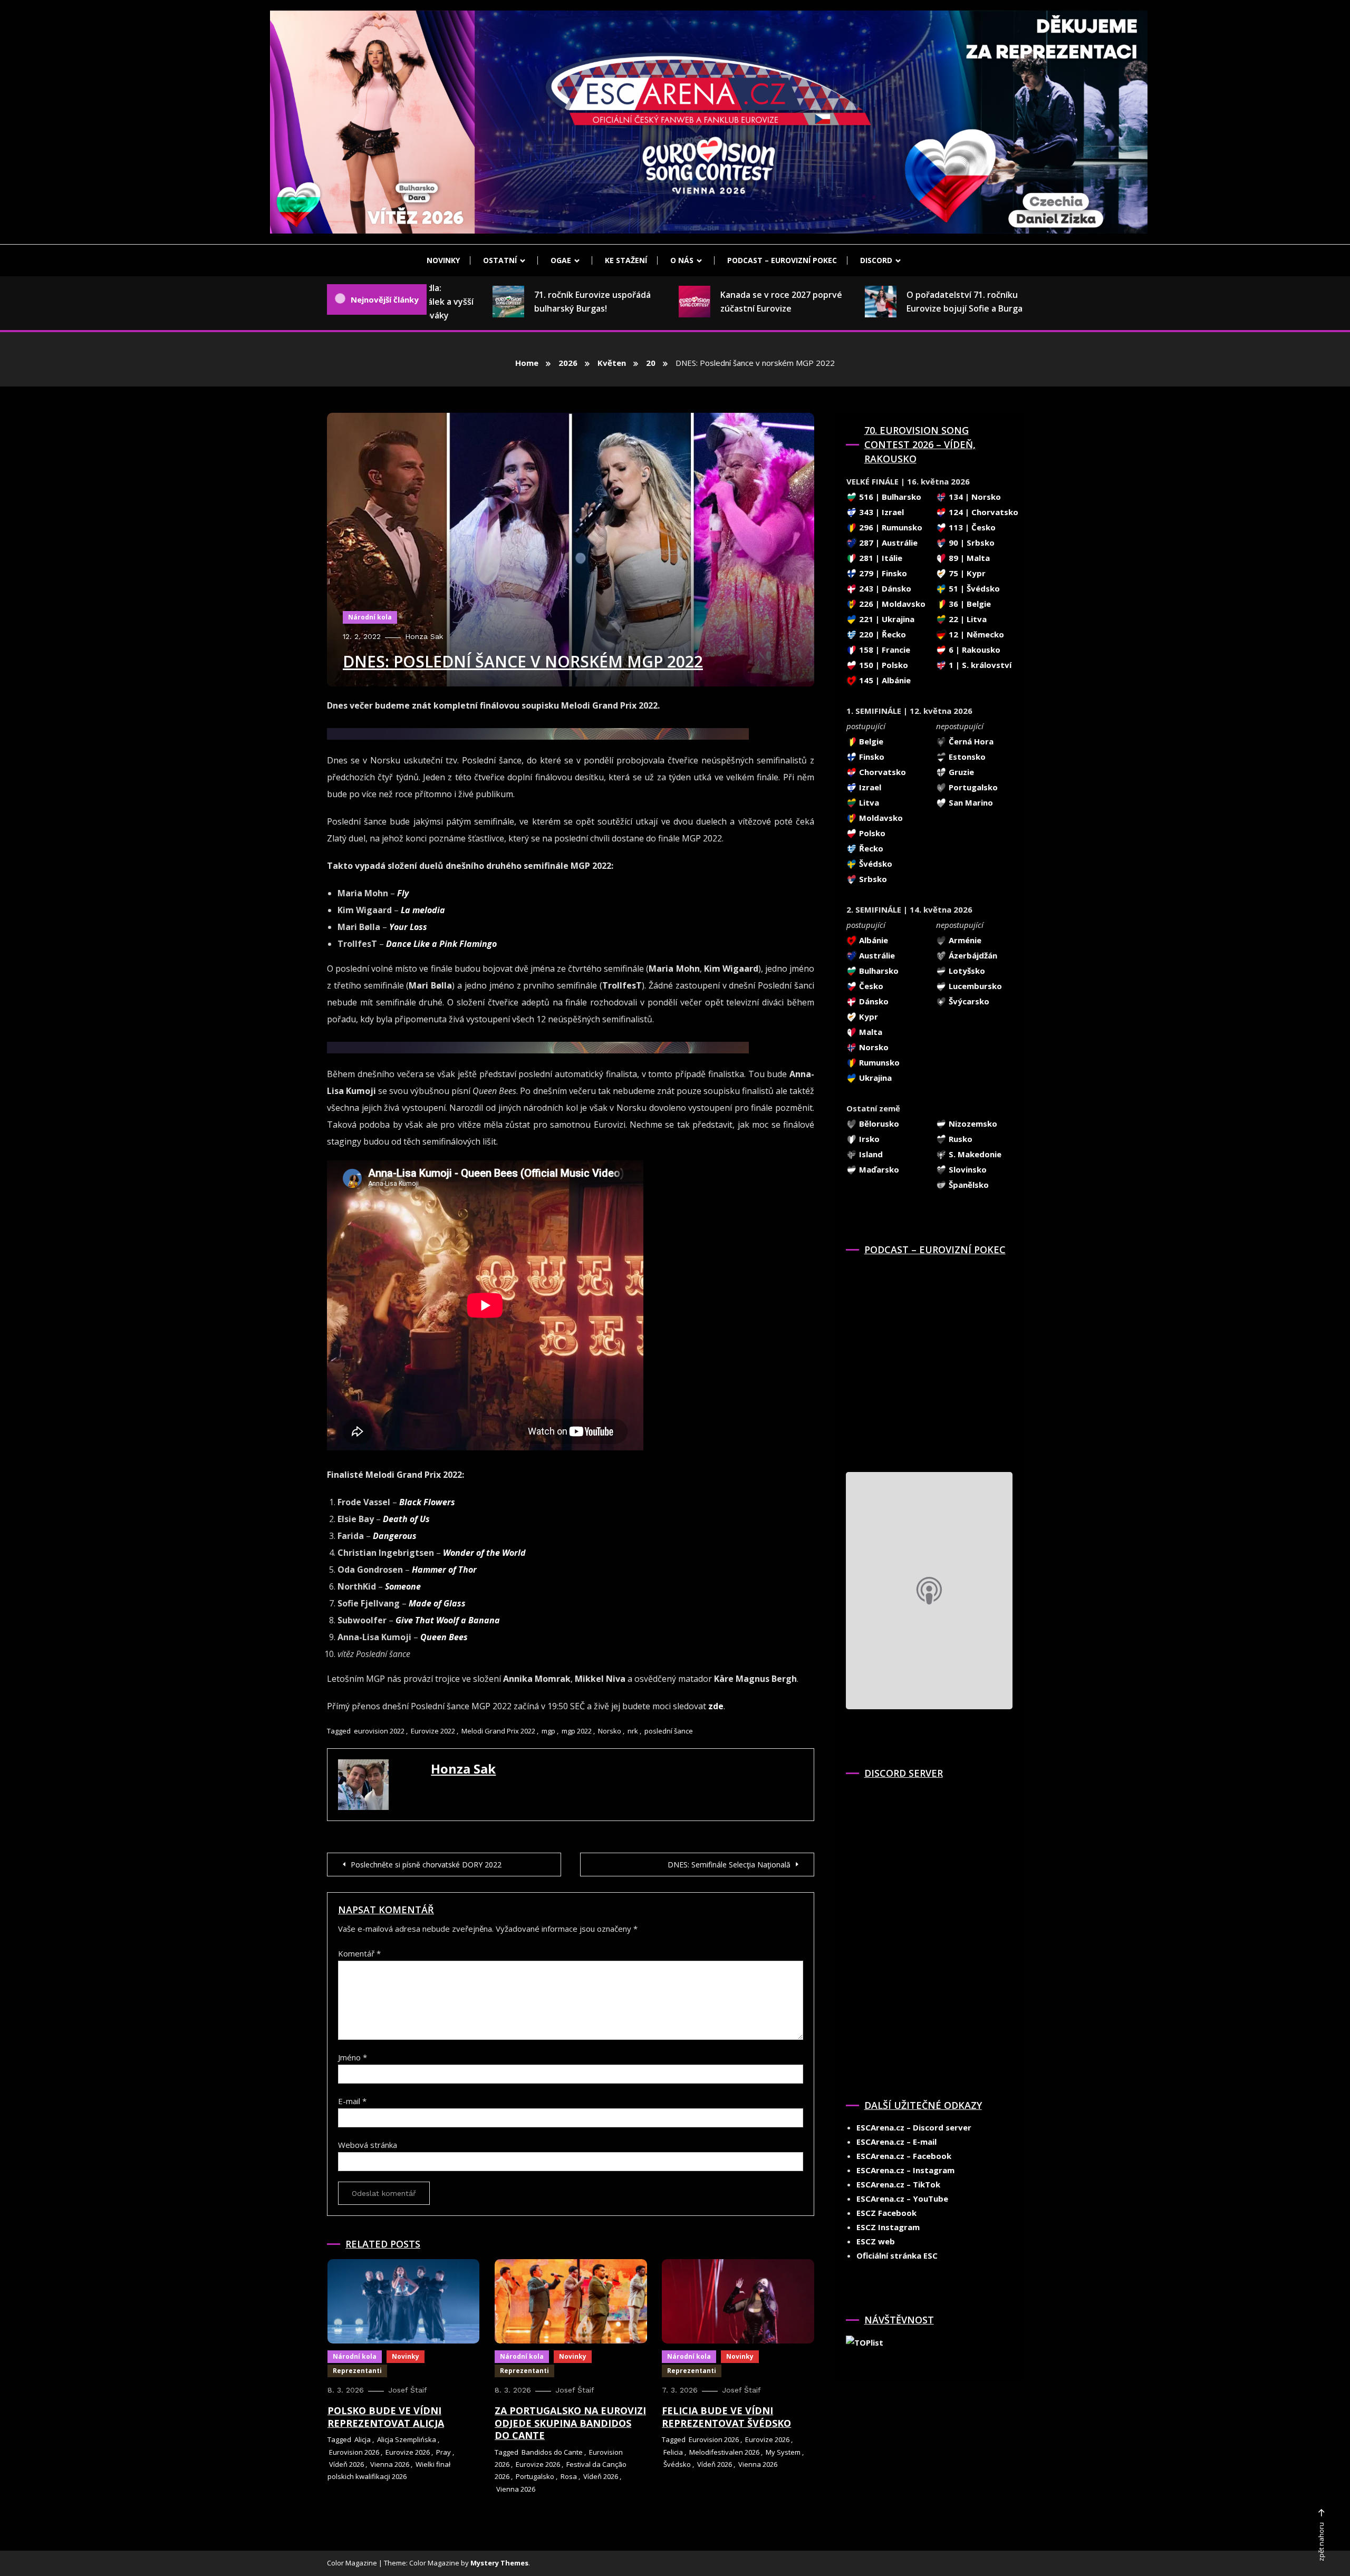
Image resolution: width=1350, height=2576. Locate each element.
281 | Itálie (880, 558)
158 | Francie (884, 650)
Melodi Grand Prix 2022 (498, 1731)
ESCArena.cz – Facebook (904, 2156)
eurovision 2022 (379, 1731)
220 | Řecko (881, 634)
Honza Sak (424, 636)
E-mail (352, 2101)
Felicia (673, 2452)
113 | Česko (971, 527)
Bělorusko (878, 1124)
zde (716, 1706)
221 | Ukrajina (886, 619)
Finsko (871, 757)
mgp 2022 (577, 1731)
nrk (633, 1731)
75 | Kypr (966, 573)
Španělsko (968, 1185)
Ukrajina (874, 1078)
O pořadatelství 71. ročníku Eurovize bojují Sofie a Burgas (894, 302)
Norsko (610, 1731)
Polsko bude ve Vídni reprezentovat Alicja (386, 2417)
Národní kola (370, 617)
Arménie (964, 940)
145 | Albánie (884, 680)
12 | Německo (975, 634)
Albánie (872, 940)
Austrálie (876, 955)
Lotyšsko (966, 971)
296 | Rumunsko (890, 527)
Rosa (569, 2476)
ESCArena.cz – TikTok (898, 2184)
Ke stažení (626, 260)
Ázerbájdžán (972, 955)
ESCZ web (876, 2241)
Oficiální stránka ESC (897, 2255)
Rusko (960, 1139)
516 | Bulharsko (889, 497)
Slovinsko (967, 1169)
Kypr (867, 1016)
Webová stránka (368, 2145)
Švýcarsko (968, 1001)
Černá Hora (970, 741)
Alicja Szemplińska (407, 2439)
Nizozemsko (972, 1124)
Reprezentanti (357, 2371)
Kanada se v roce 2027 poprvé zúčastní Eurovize (708, 302)
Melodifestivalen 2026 (724, 2452)
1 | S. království (979, 665)
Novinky (443, 260)
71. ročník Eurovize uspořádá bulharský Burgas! (520, 302)
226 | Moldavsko (891, 604)
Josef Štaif (408, 2390)
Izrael (869, 787)
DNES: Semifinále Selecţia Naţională (729, 1865)
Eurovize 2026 (408, 2452)
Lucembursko (974, 986)
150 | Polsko (883, 665)
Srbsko (872, 879)
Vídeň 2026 (346, 2464)
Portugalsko (535, 2476)
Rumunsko (878, 1062)
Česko (870, 986)
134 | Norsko (974, 497)
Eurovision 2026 (354, 2452)
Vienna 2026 (390, 2464)
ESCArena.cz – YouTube (902, 2199)
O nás (682, 260)
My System (783, 2452)
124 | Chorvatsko (982, 512)
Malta (870, 1032)
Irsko (868, 1139)
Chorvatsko (881, 772)
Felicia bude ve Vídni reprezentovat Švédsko (726, 2417)
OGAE (561, 260)
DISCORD (876, 260)
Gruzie (960, 772)
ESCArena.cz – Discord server (914, 2127)
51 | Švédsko (973, 588)
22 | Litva (967, 619)
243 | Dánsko (884, 588)
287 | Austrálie (887, 543)
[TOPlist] (865, 2342)
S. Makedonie (974, 1154)
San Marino (970, 802)
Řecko (870, 848)
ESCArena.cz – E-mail (896, 2142)
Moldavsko (880, 818)
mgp (548, 1731)
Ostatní (500, 260)
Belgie (870, 741)
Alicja (363, 2439)
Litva (868, 802)
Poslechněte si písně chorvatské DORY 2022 (426, 1865)
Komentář (359, 1953)
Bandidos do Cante (552, 2452)
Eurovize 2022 (433, 1731)
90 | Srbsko (971, 543)
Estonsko (966, 757)
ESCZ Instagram (888, 2227)
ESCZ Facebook (886, 2213)
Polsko (871, 833)
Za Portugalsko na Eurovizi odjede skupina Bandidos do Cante (570, 2423)
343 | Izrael (880, 512)
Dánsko (873, 1001)
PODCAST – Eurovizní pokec (782, 260)
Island (870, 1154)
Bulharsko (878, 971)
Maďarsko (878, 1169)
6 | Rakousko (973, 650)
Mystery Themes (499, 2563)
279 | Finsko (882, 573)
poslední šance (669, 1731)
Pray (443, 2452)
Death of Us (406, 1519)
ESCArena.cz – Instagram (905, 2170)
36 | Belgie (969, 604)
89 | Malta (968, 558)
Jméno (353, 2057)
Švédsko (677, 2464)
